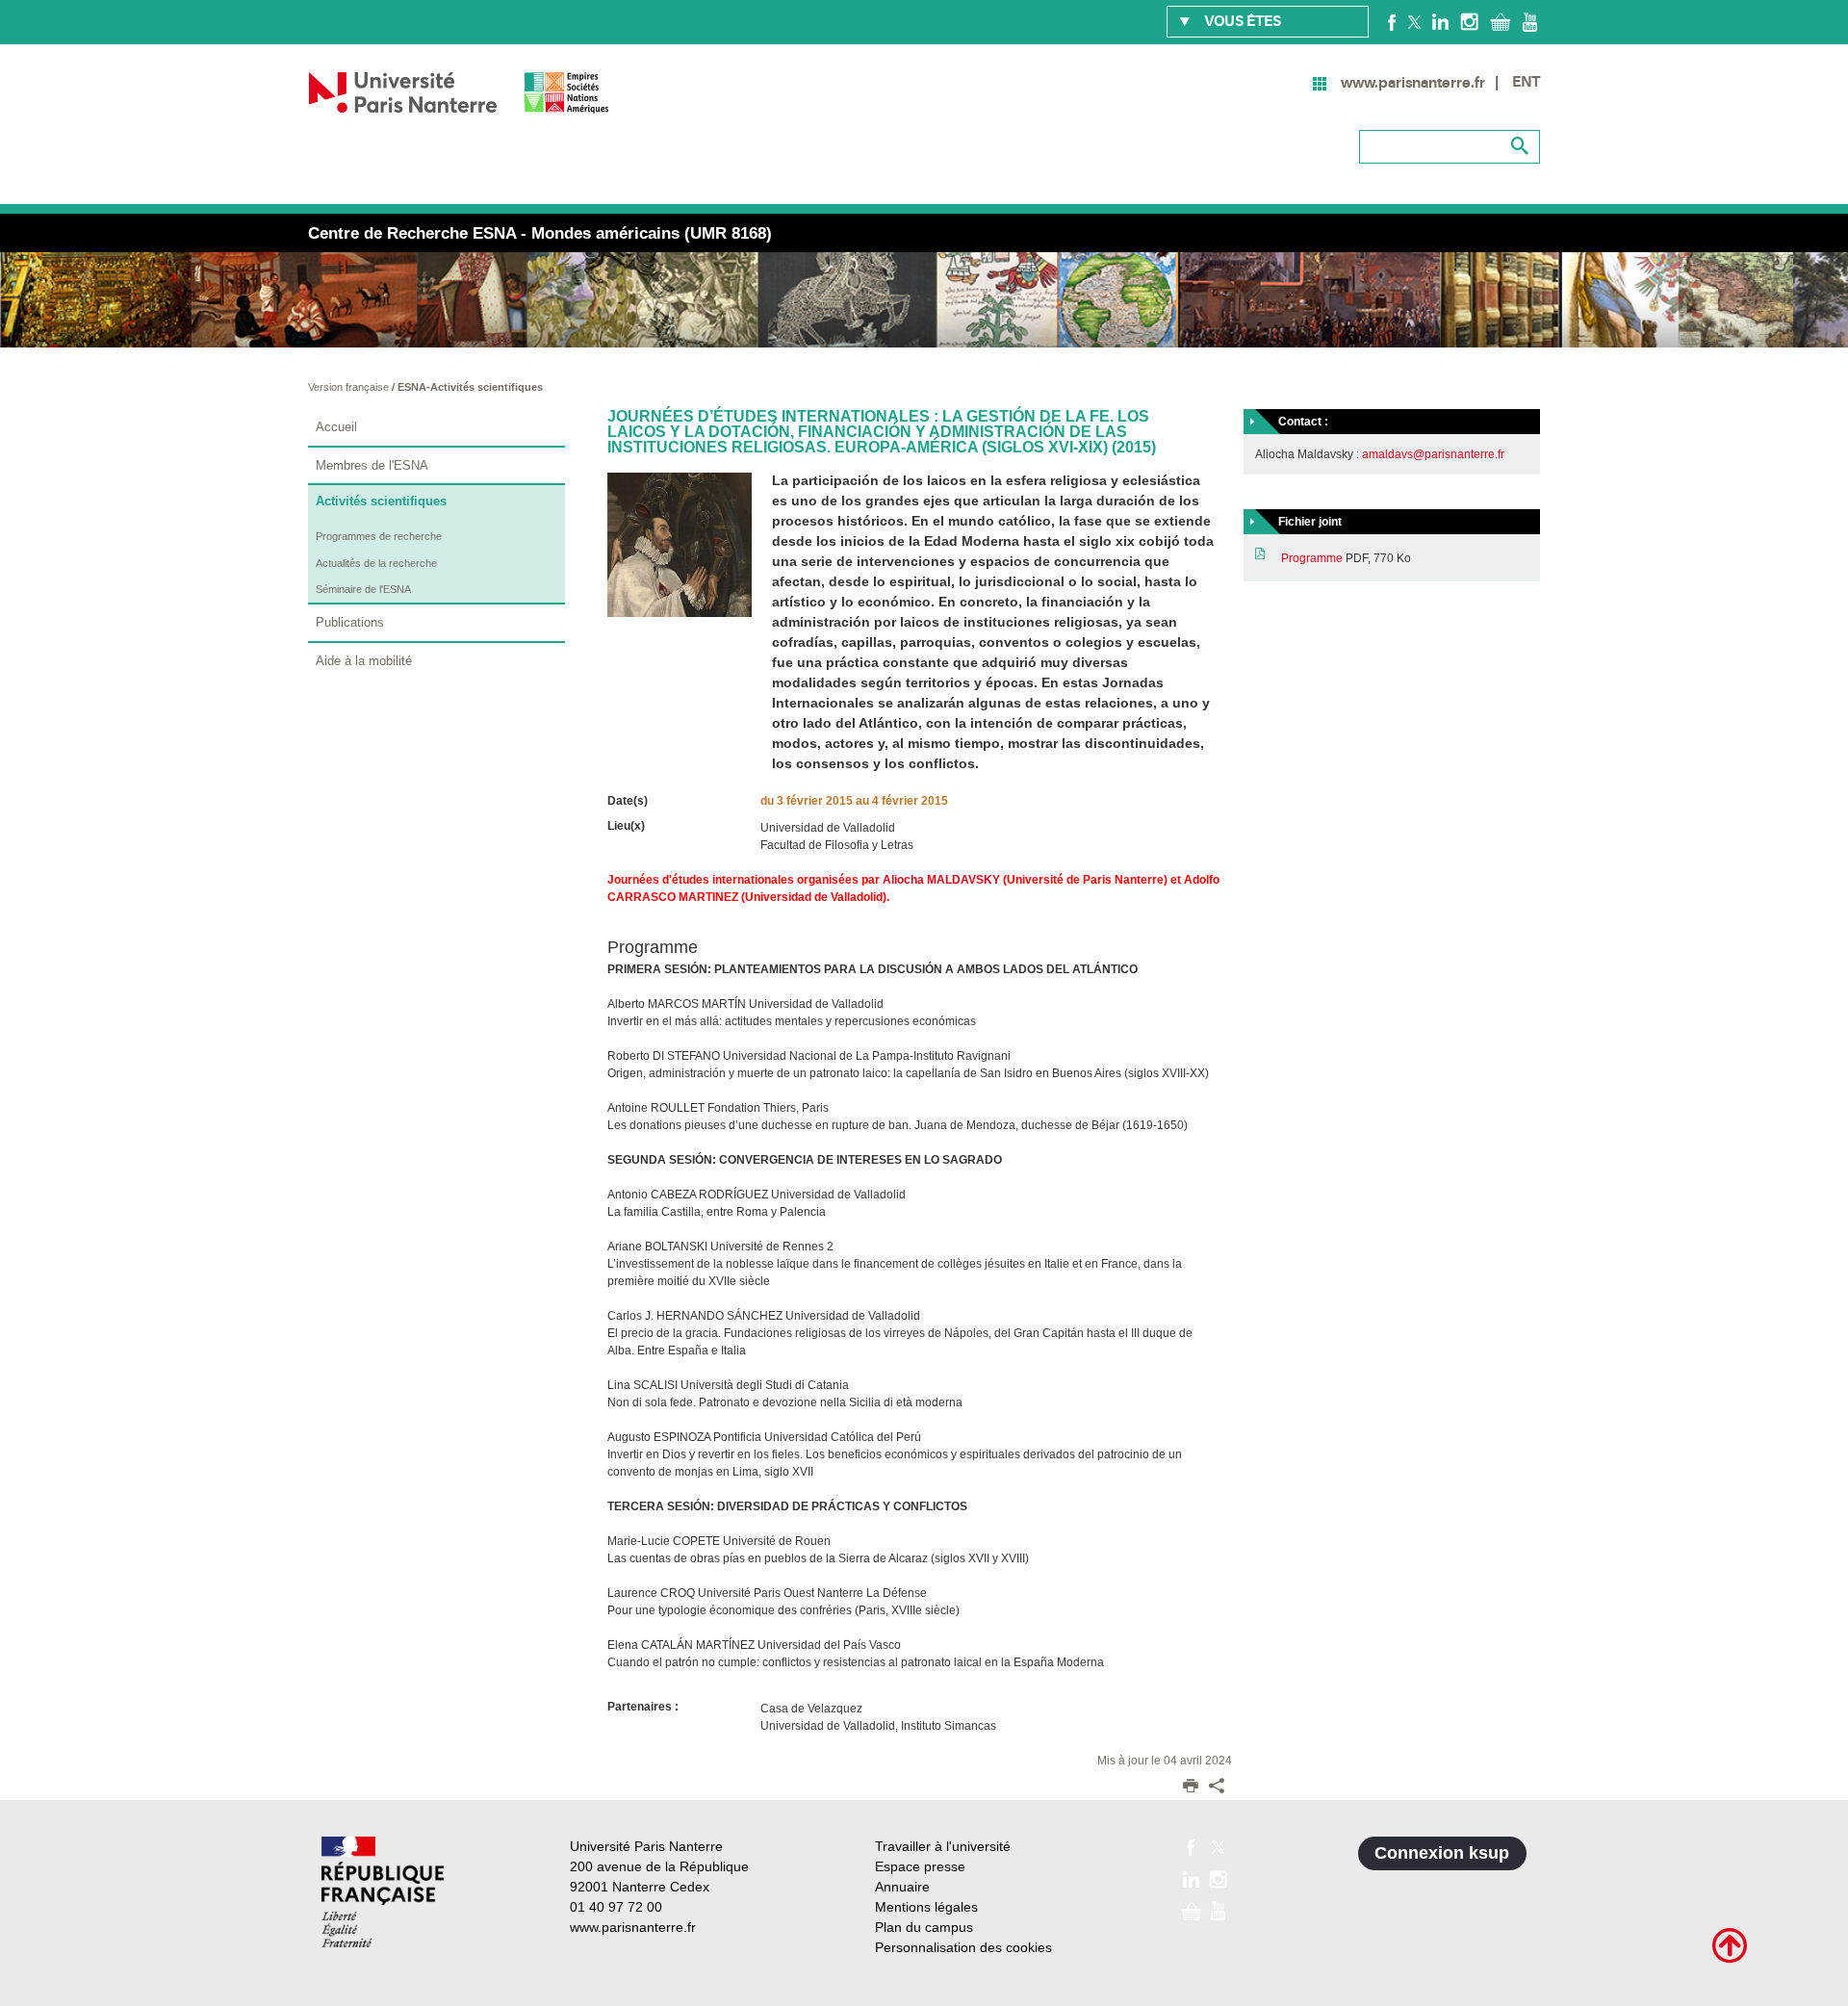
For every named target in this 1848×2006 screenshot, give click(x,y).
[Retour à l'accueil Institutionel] (383, 1892)
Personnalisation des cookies (963, 1947)
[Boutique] (1501, 21)
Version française (350, 387)
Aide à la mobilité (364, 661)
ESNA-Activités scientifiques (470, 387)
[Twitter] (1414, 21)
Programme (1312, 558)
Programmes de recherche (379, 536)
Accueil (336, 427)
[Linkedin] (1440, 21)
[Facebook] (1392, 21)
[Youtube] (1530, 21)
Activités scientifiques (381, 501)
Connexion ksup (1442, 1853)
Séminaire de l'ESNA (363, 589)
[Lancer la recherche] (1521, 146)
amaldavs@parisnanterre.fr (1433, 454)
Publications (350, 622)
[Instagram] (1469, 21)
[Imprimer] (1191, 1787)
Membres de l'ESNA (372, 465)
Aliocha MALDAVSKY (941, 880)
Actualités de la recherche (376, 563)
